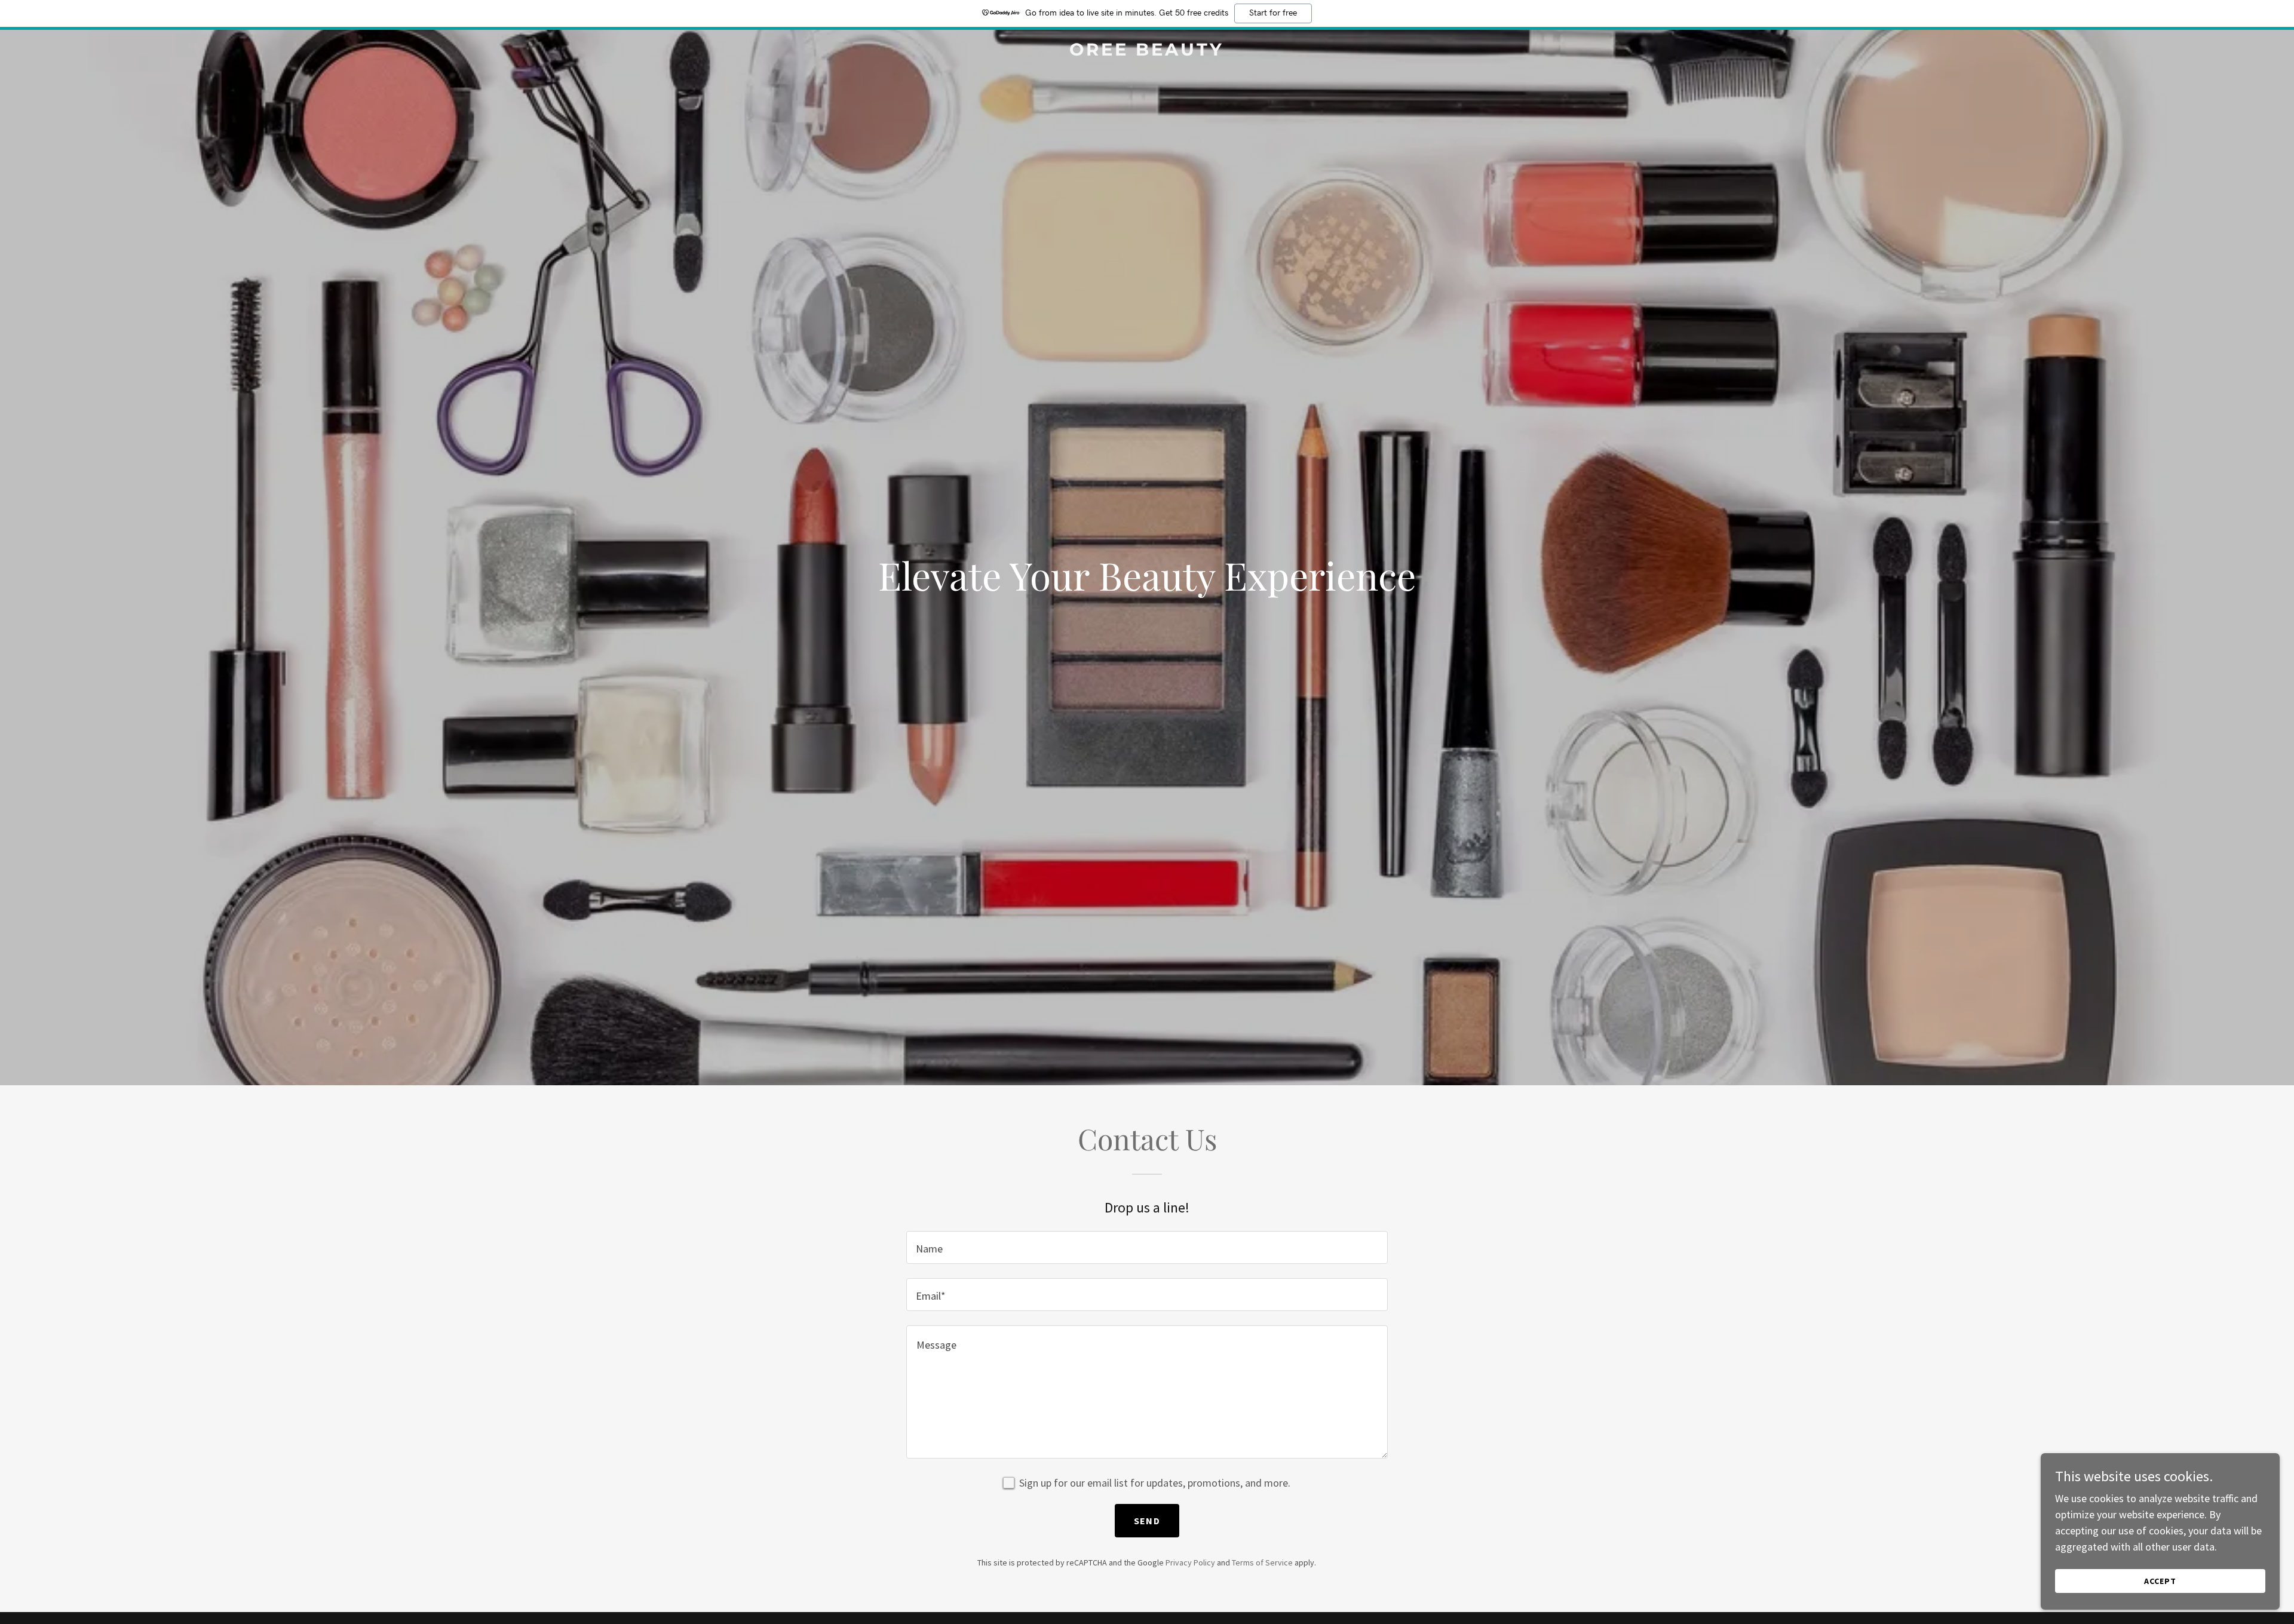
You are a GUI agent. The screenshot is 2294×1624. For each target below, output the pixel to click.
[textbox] (1147, 1247)
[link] (1147, 52)
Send (1147, 1521)
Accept (2160, 1581)
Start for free (1273, 13)
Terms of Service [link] (1262, 1562)
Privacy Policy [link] (1190, 1562)
